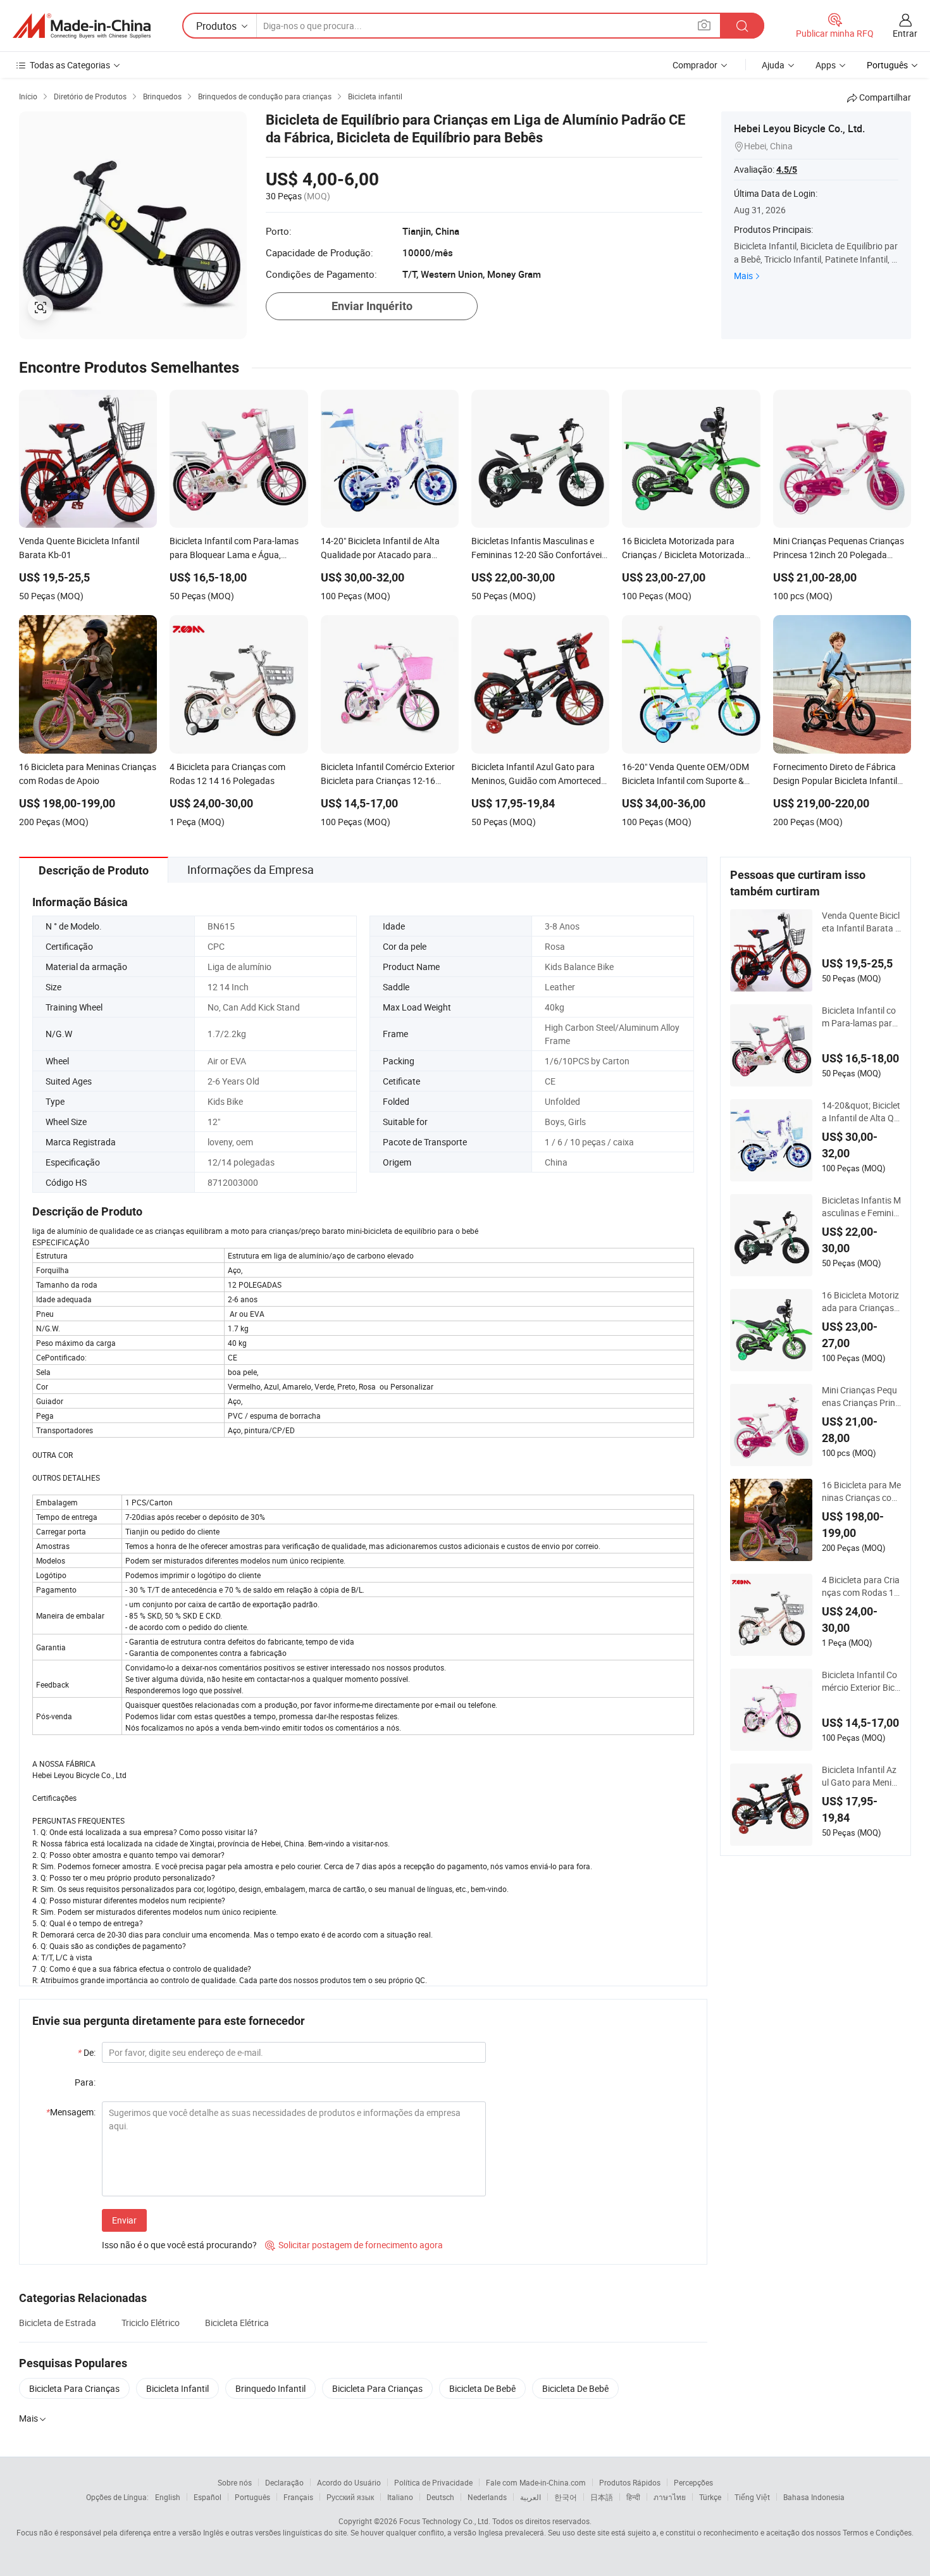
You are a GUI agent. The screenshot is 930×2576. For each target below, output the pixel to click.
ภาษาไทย (670, 2497)
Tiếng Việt (752, 2497)
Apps (826, 65)
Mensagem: (71, 2112)
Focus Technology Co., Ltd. (445, 2521)
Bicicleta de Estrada (58, 2323)
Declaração (284, 2482)
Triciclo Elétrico (151, 2323)
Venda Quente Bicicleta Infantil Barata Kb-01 (861, 922)
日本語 (602, 2497)
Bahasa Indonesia (814, 2497)
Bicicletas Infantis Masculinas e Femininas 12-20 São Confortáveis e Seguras (861, 1207)
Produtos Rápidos (630, 2482)
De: (87, 2052)
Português (252, 2497)
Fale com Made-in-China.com (536, 2482)
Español (208, 2497)
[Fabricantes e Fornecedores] (82, 26)
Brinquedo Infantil (270, 2388)
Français (298, 2497)
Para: (85, 2082)
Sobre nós (235, 2482)
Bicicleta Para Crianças (74, 2388)
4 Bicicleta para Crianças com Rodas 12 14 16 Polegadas (861, 1586)
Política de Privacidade (433, 2482)
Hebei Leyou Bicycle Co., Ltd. (799, 128)
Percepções (693, 2482)
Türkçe (710, 2497)
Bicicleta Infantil (177, 2388)
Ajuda (773, 65)
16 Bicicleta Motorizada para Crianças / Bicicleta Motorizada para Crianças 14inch (861, 1302)
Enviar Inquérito (372, 306)
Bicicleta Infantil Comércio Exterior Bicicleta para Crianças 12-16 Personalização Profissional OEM (861, 1681)
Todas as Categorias (70, 65)
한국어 (566, 2497)
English (168, 2497)
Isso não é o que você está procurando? (179, 2245)
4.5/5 (787, 170)
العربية (530, 2497)
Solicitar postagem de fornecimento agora (354, 2245)
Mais (743, 276)
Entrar (905, 33)
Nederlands (487, 2497)
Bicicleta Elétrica (237, 2323)
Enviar (124, 2220)
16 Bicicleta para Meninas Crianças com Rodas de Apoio (861, 1491)
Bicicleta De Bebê (482, 2388)
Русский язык (350, 2497)
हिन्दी (633, 2497)
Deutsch (440, 2497)
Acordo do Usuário (349, 2482)
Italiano (400, 2497)
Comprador (695, 65)
